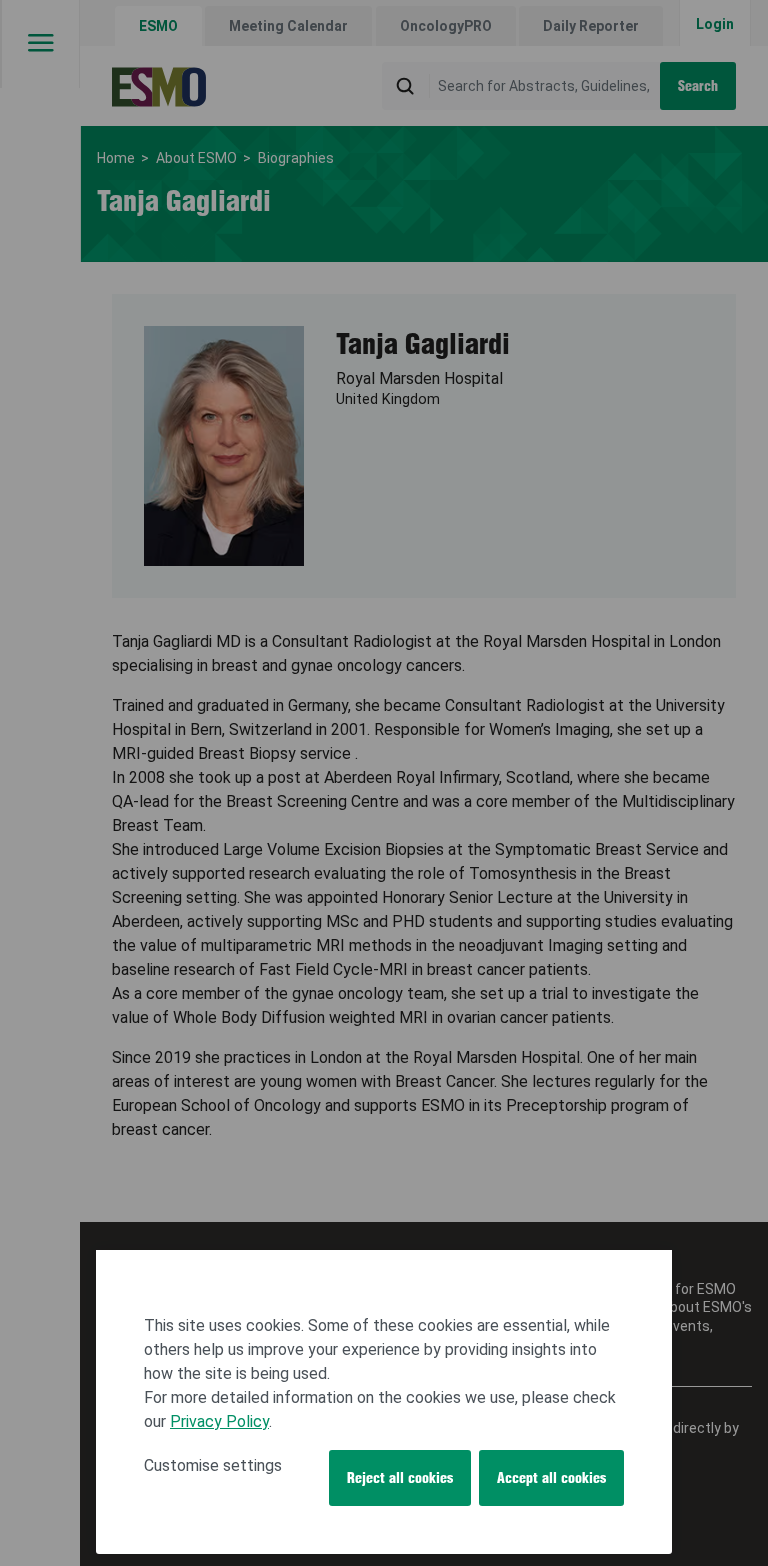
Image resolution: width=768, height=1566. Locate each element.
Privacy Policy (219, 1421)
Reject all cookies (400, 1478)
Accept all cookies (551, 1478)
